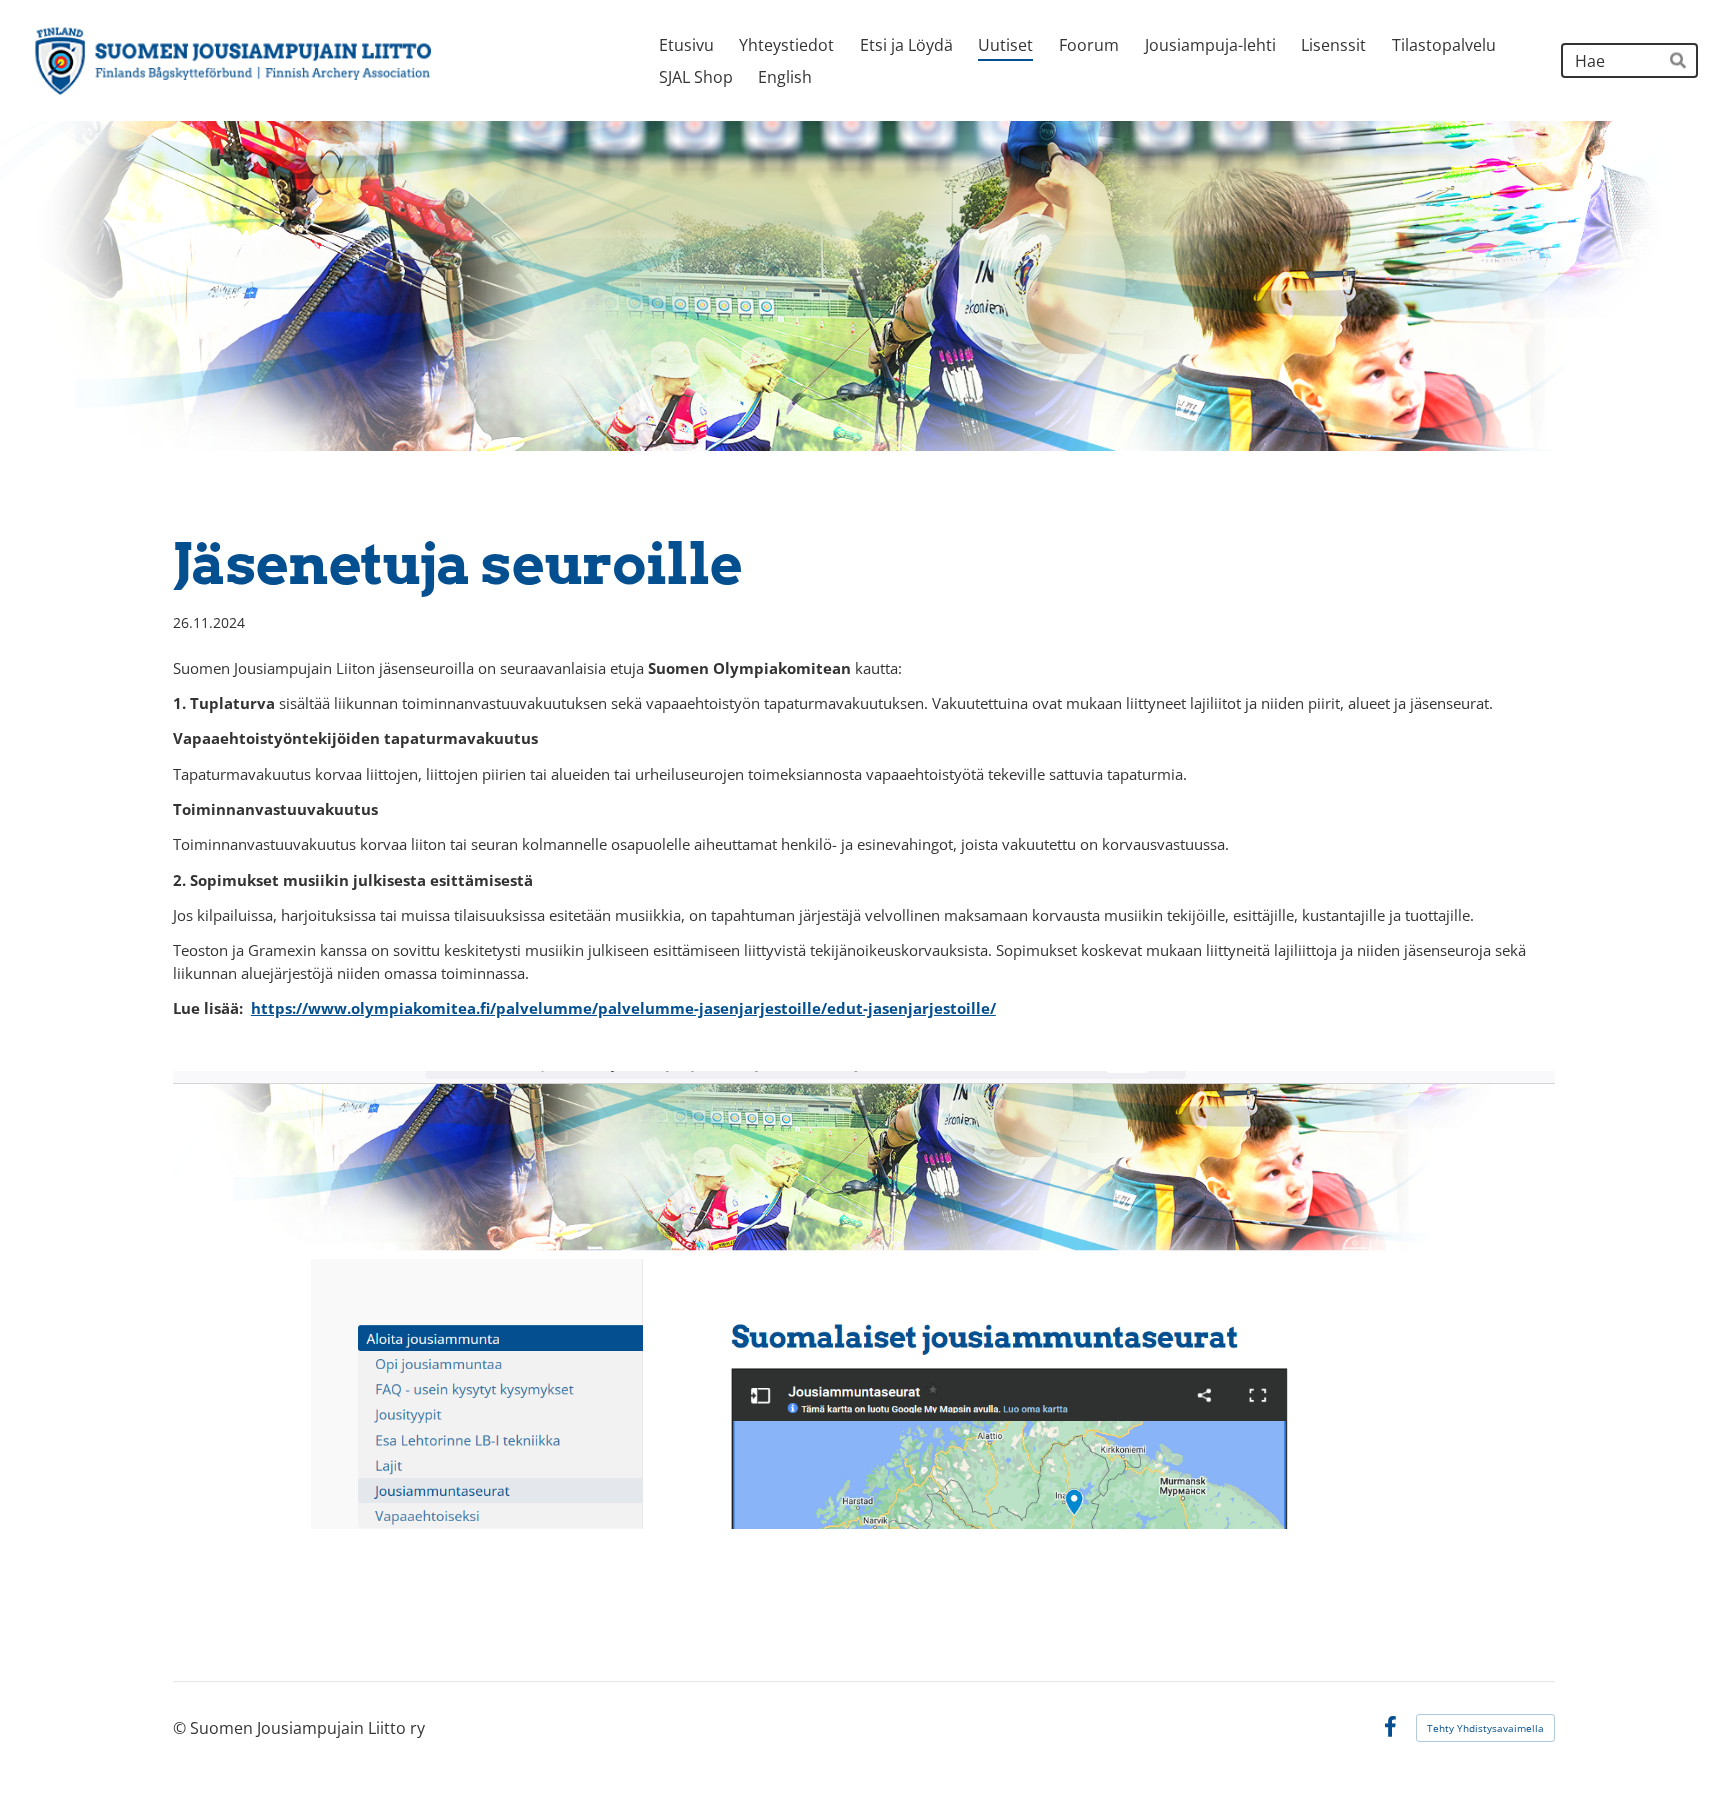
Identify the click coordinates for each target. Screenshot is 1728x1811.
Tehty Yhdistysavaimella (1485, 1728)
